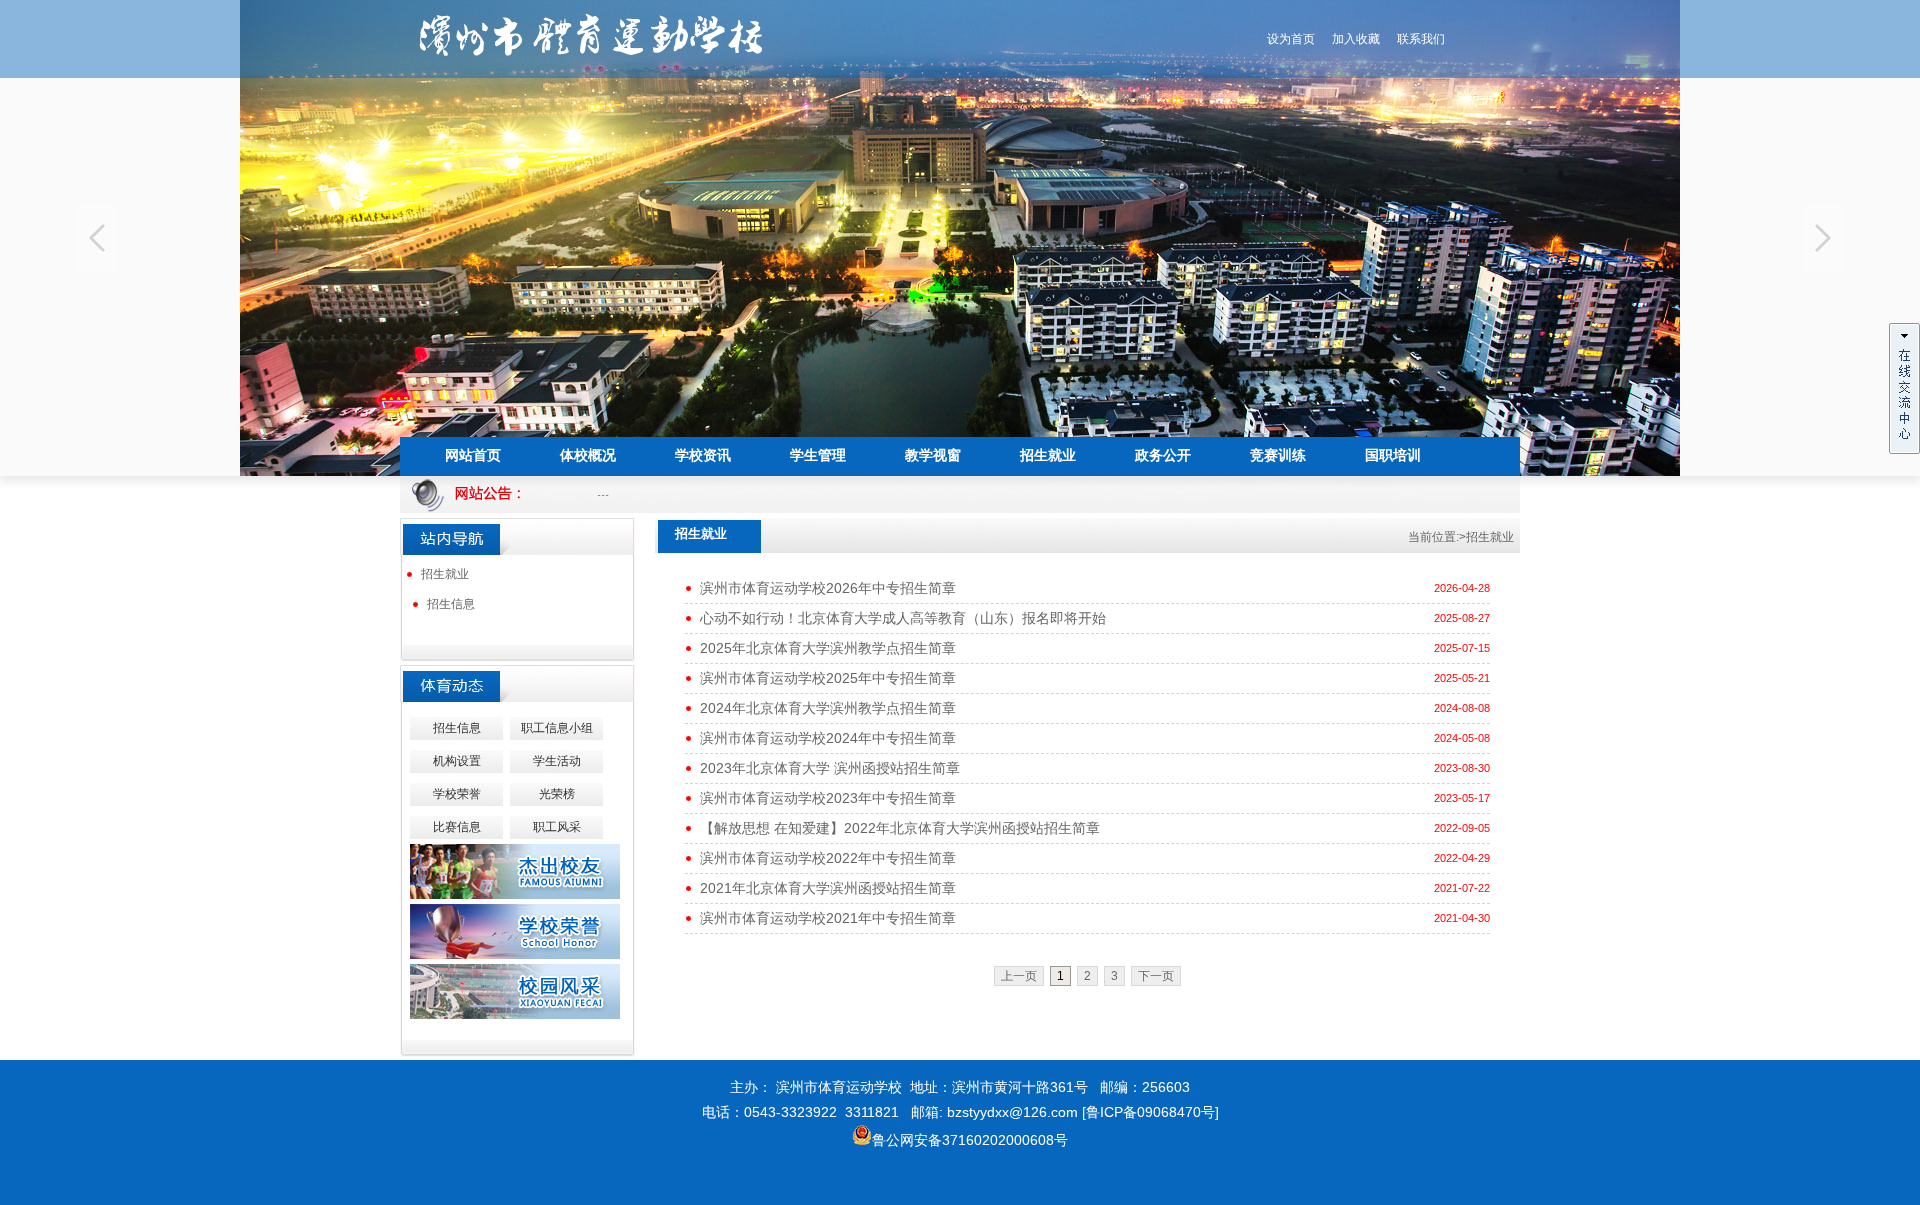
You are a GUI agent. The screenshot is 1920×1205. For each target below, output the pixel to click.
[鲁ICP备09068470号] (1150, 1112)
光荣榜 (557, 794)
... (582, 491)
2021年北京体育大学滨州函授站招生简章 (828, 888)
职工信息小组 (557, 728)
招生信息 (451, 604)
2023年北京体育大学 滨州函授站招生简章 (830, 768)
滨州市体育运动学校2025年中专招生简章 (828, 678)
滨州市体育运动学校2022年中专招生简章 (828, 858)
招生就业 (445, 574)
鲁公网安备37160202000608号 (970, 1140)
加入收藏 (1356, 39)
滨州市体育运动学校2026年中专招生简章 (828, 588)
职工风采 (557, 827)
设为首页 (1291, 39)
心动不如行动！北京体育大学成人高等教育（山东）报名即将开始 (903, 618)
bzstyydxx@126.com (1012, 1112)
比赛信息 (457, 827)
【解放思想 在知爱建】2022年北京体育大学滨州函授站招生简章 (900, 828)
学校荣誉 (457, 794)
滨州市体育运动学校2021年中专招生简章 (828, 918)
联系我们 (1421, 39)
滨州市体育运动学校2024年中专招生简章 (828, 738)
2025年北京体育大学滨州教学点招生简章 (828, 648)
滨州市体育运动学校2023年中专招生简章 (828, 798)
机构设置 (457, 761)
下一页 (1156, 976)
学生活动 (557, 761)
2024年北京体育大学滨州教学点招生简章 (828, 708)
